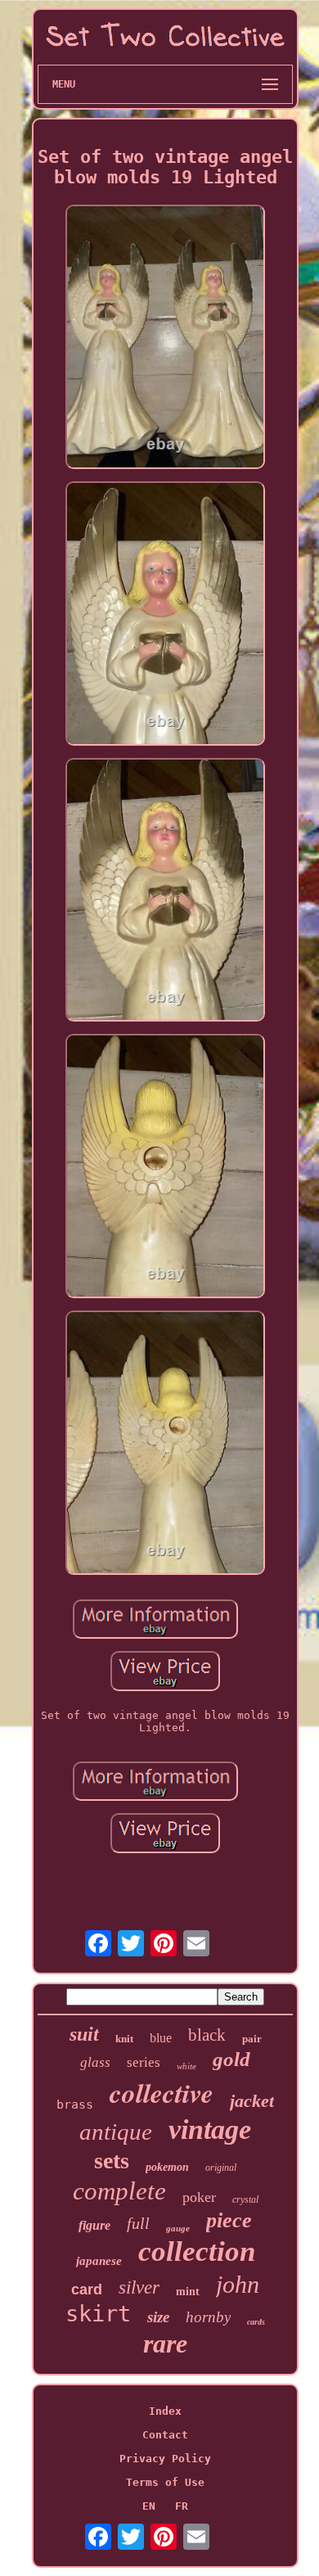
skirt (98, 2314)
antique (116, 2132)
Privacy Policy (165, 2459)
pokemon (167, 2167)
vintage (210, 2129)
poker (199, 2197)
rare (165, 2344)
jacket (252, 2101)
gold (231, 2059)
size (158, 2317)
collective (162, 2093)
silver (139, 2287)
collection (197, 2251)
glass (95, 2062)
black (207, 2035)
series (144, 2062)
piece (229, 2220)
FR (182, 2506)
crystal (245, 2199)
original (221, 2168)
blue (161, 2038)
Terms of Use (165, 2482)
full (138, 2223)
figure (94, 2225)
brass (75, 2105)
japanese (99, 2261)
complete (119, 2191)
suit (84, 2034)
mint (188, 2292)
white (186, 2066)
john (238, 2284)
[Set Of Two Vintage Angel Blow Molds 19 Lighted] (165, 338)
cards (256, 2322)
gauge (178, 2228)
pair (252, 2039)
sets (112, 2161)
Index (165, 2411)
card (87, 2290)
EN (149, 2506)
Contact (165, 2435)
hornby (208, 2317)
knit (124, 2039)
